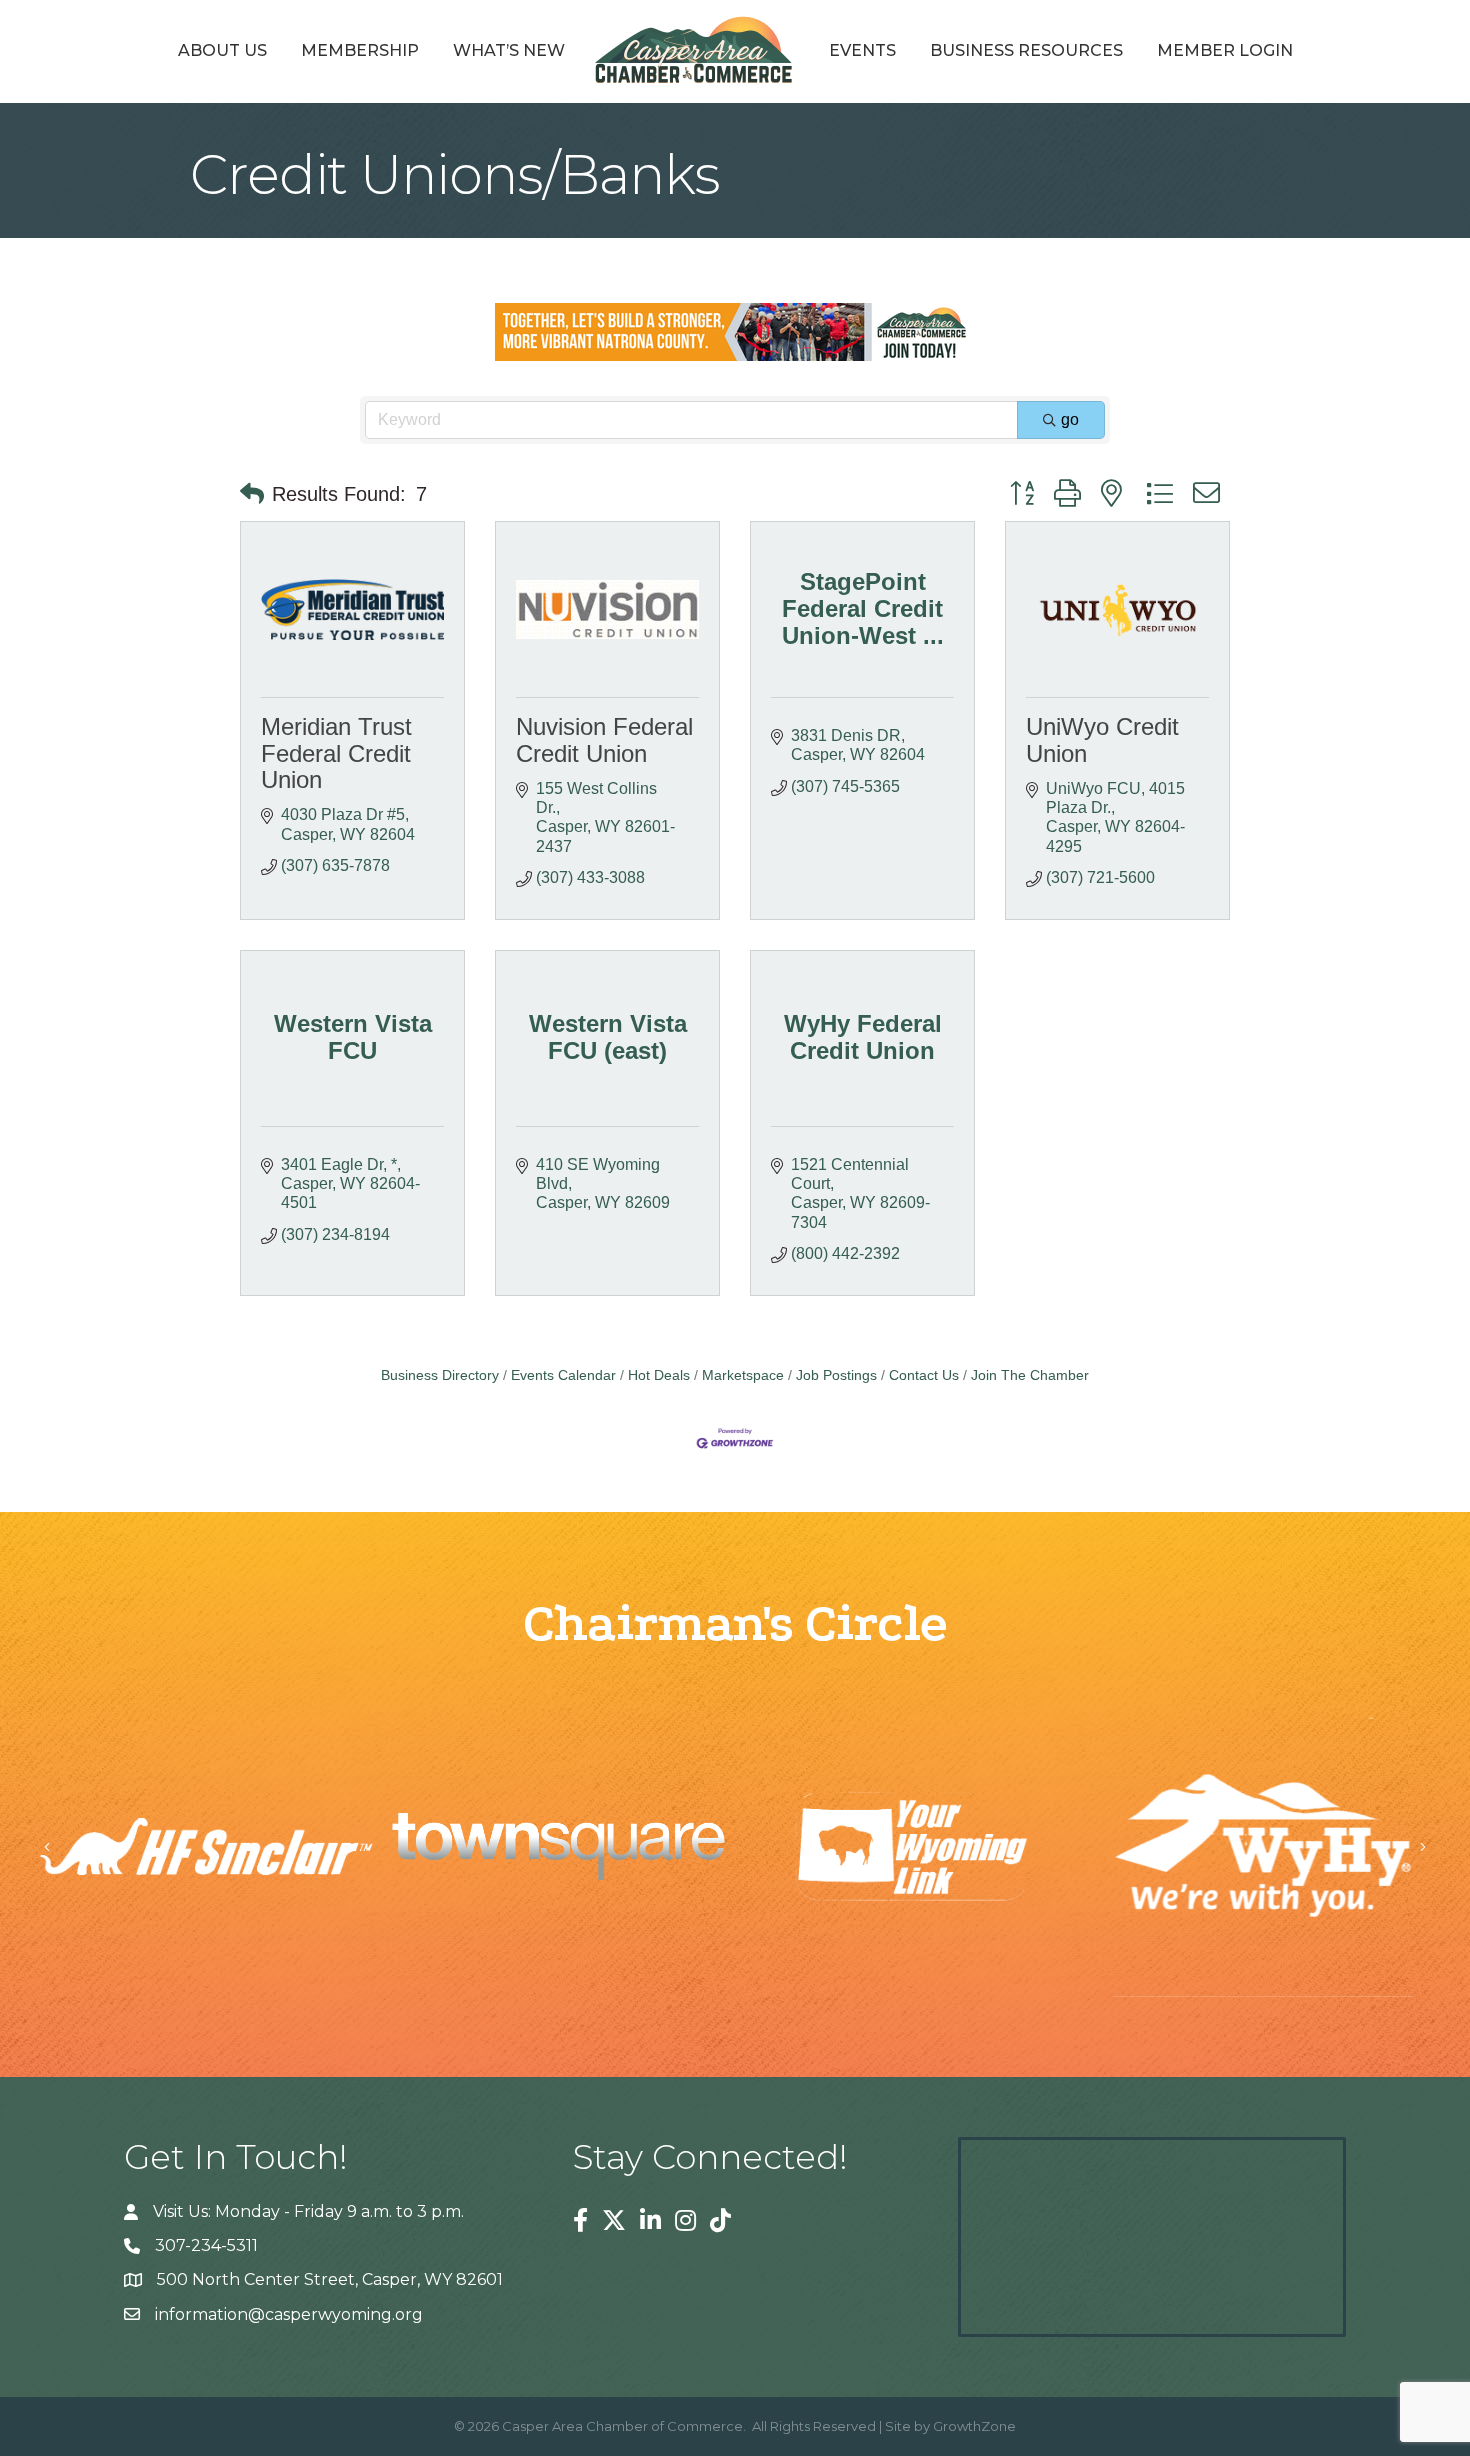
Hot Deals (659, 1375)
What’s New (509, 50)
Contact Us (924, 1375)
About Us (222, 50)
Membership (360, 50)
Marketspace (743, 1375)
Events (862, 50)
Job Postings (836, 1375)
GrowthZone (974, 2426)
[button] (252, 494)
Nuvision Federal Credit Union (604, 739)
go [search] (1070, 419)
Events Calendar (563, 1375)
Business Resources (1026, 50)
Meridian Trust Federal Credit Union (336, 753)
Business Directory (440, 1375)
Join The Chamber (1030, 1375)
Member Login (1225, 50)
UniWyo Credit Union (1102, 739)
